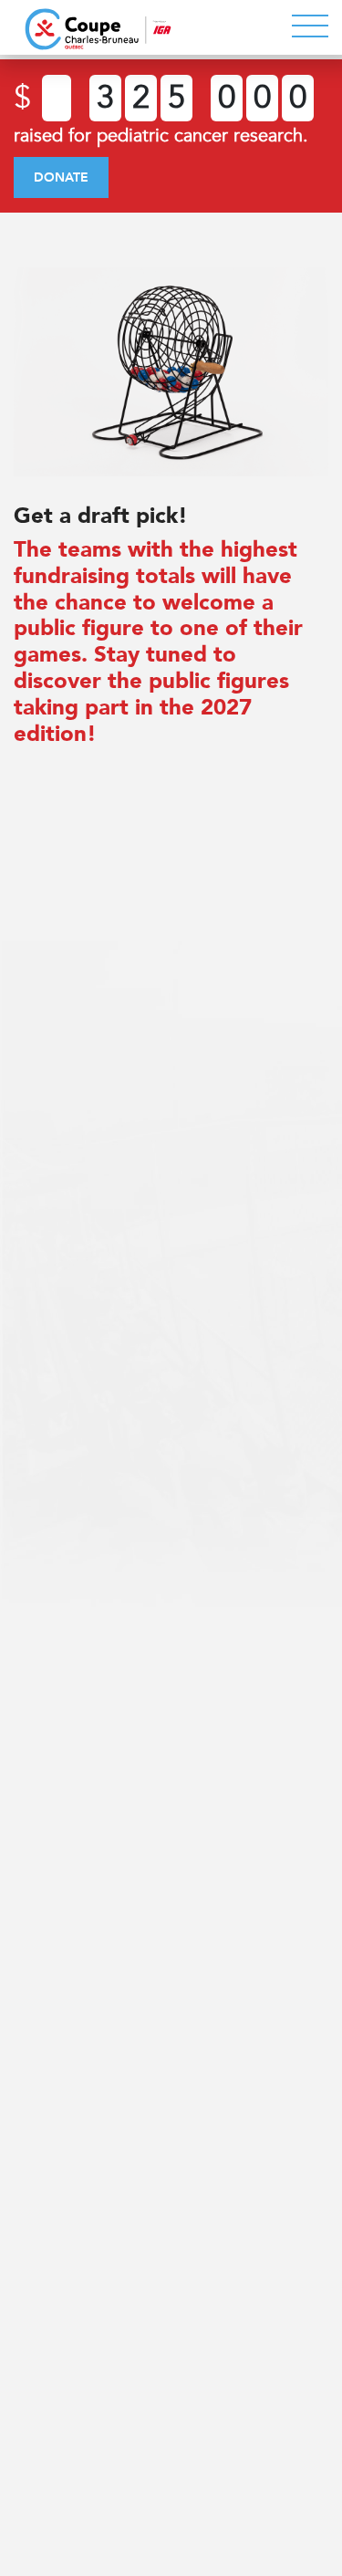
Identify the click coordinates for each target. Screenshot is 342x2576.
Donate (61, 177)
